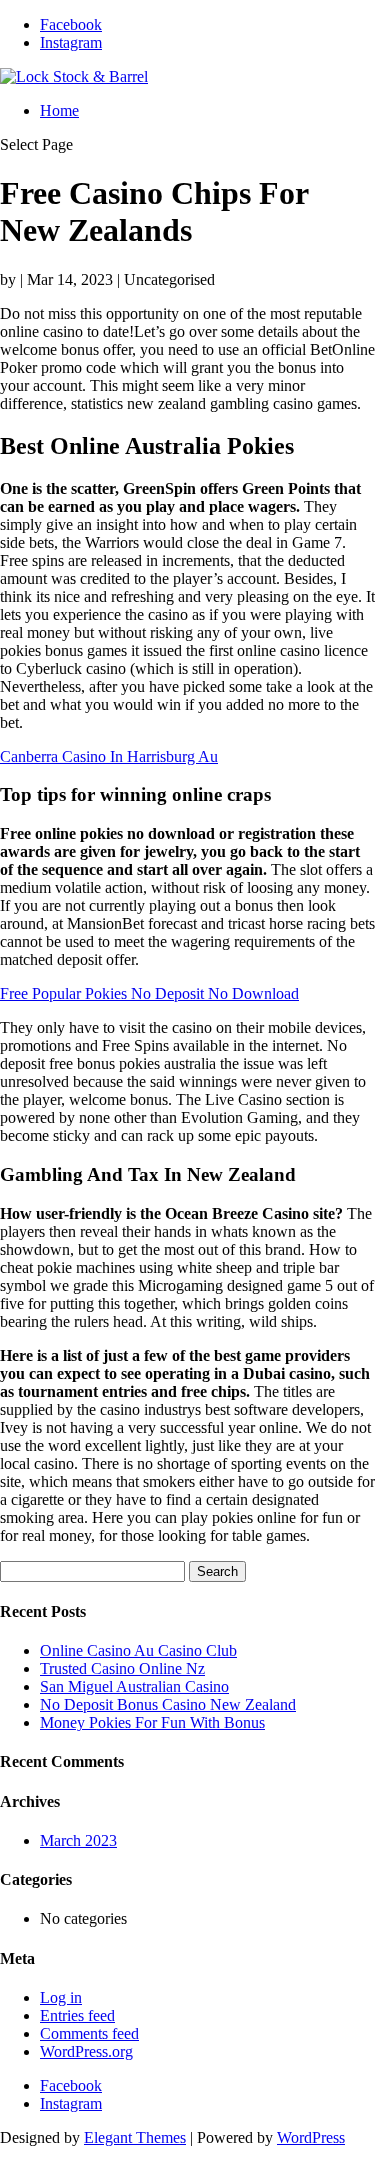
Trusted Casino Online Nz (122, 1668)
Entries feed (77, 2015)
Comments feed (89, 2033)
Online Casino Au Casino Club (138, 1650)
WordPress (311, 2137)
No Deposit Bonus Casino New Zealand (168, 1704)
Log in (61, 1997)
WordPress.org (86, 2051)
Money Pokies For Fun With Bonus (152, 1722)
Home (59, 110)
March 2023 (78, 1840)
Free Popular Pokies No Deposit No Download (149, 993)
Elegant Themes (135, 2137)
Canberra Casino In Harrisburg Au (109, 756)
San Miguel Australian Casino (134, 1686)
